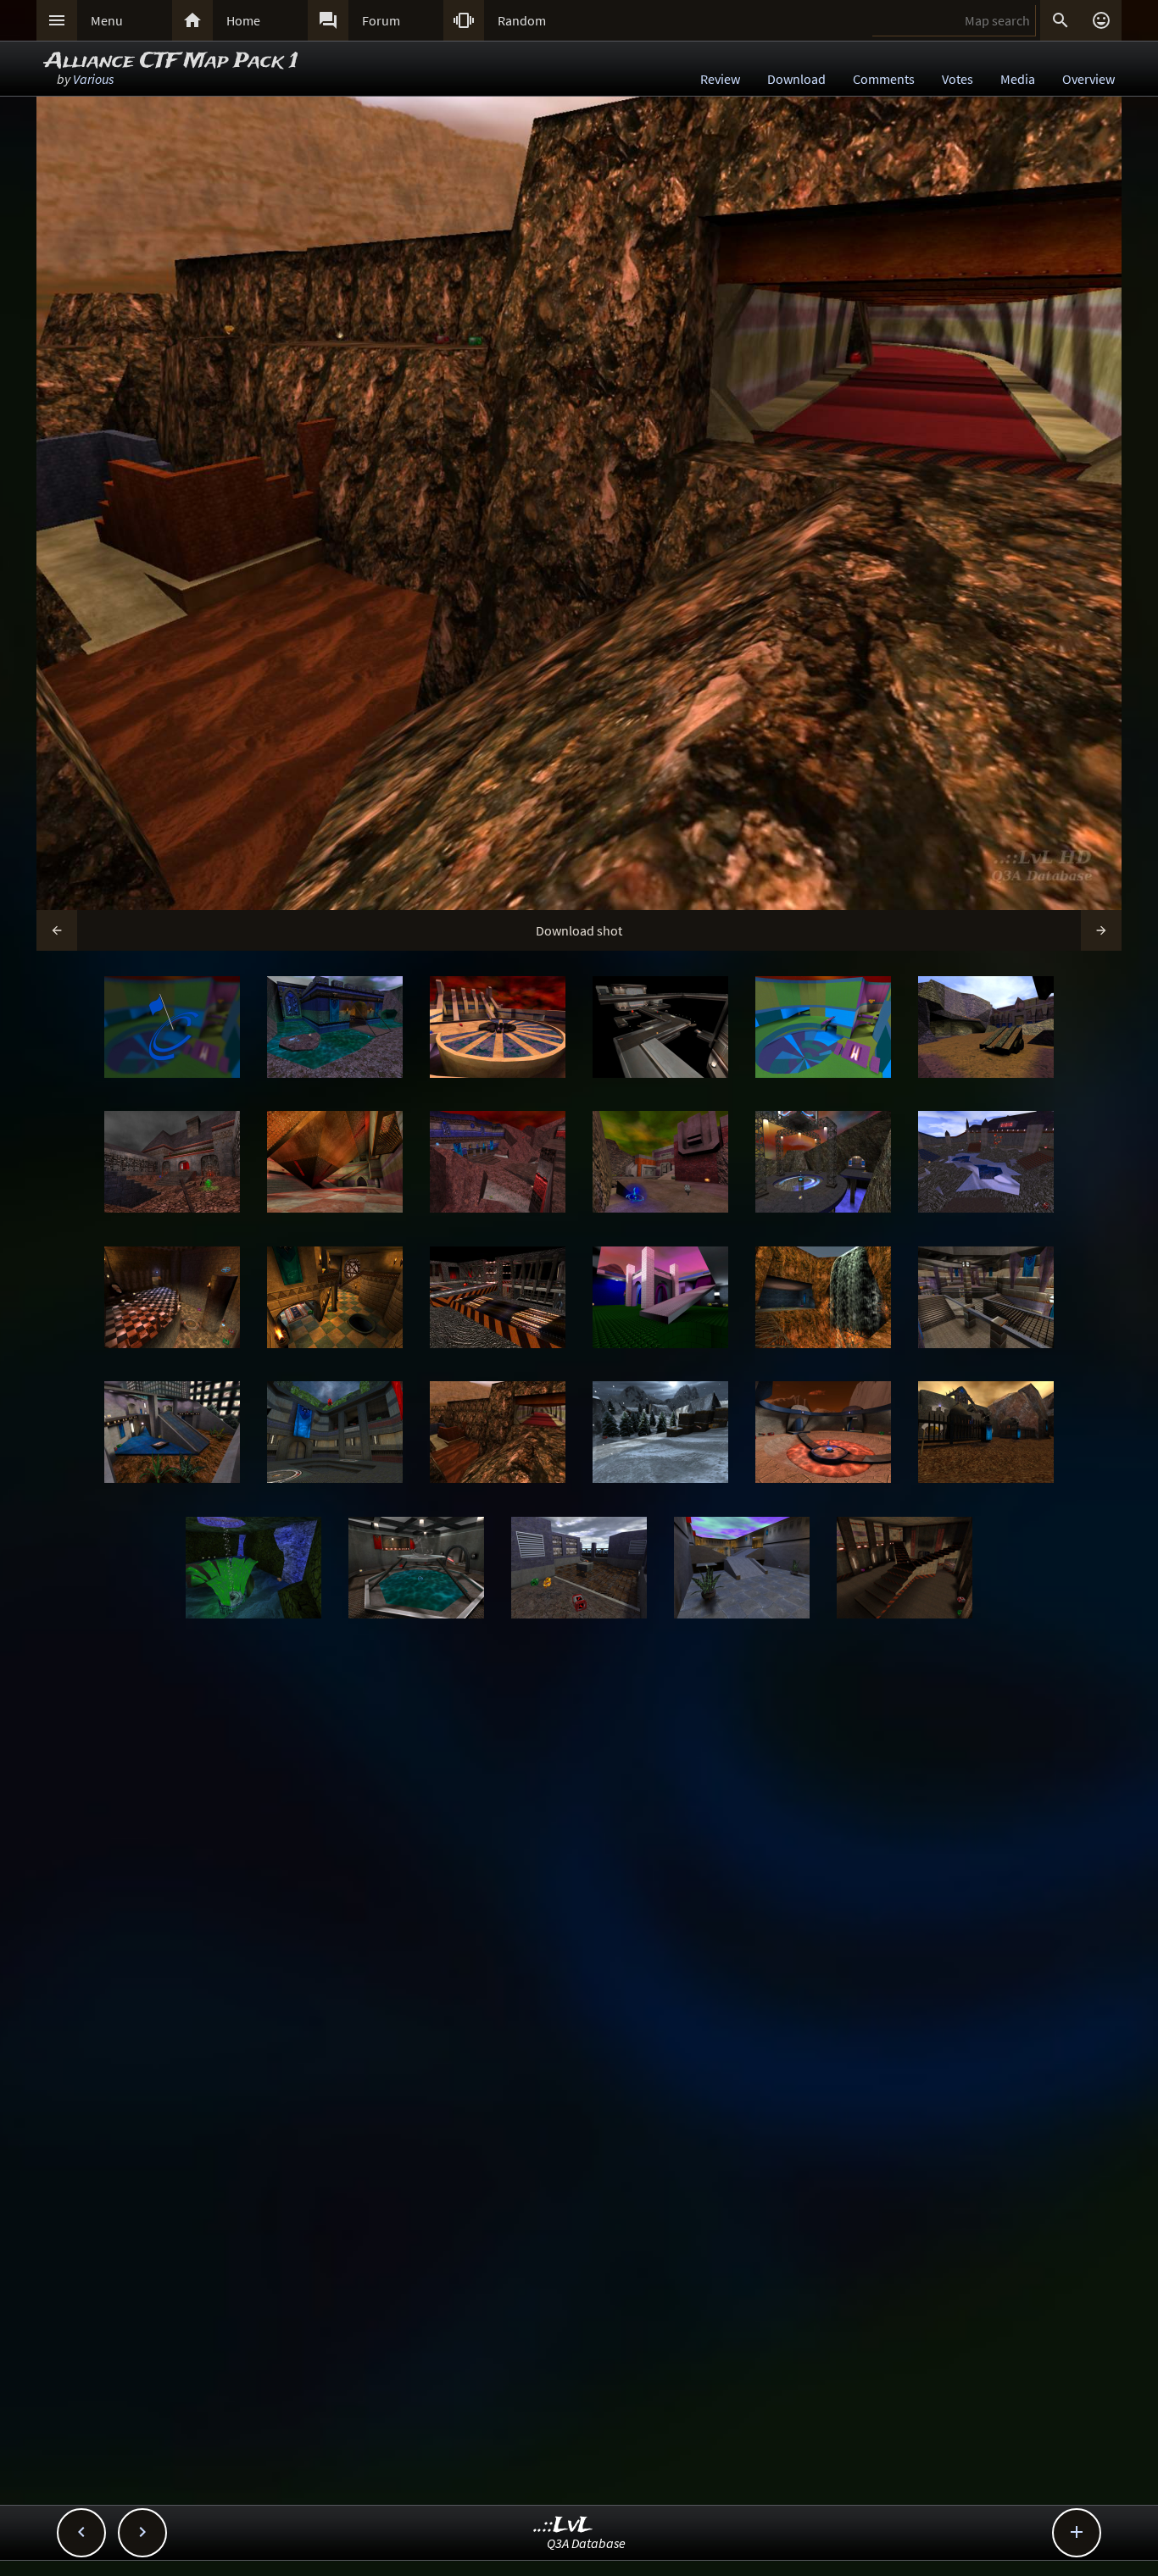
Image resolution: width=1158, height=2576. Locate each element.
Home (243, 20)
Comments (884, 79)
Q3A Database (586, 2543)
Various (93, 79)
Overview (1088, 79)
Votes (958, 79)
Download (796, 79)
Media (1018, 79)
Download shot (579, 930)
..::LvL (563, 2526)
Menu (107, 20)
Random (522, 20)
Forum (381, 20)
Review (720, 79)
